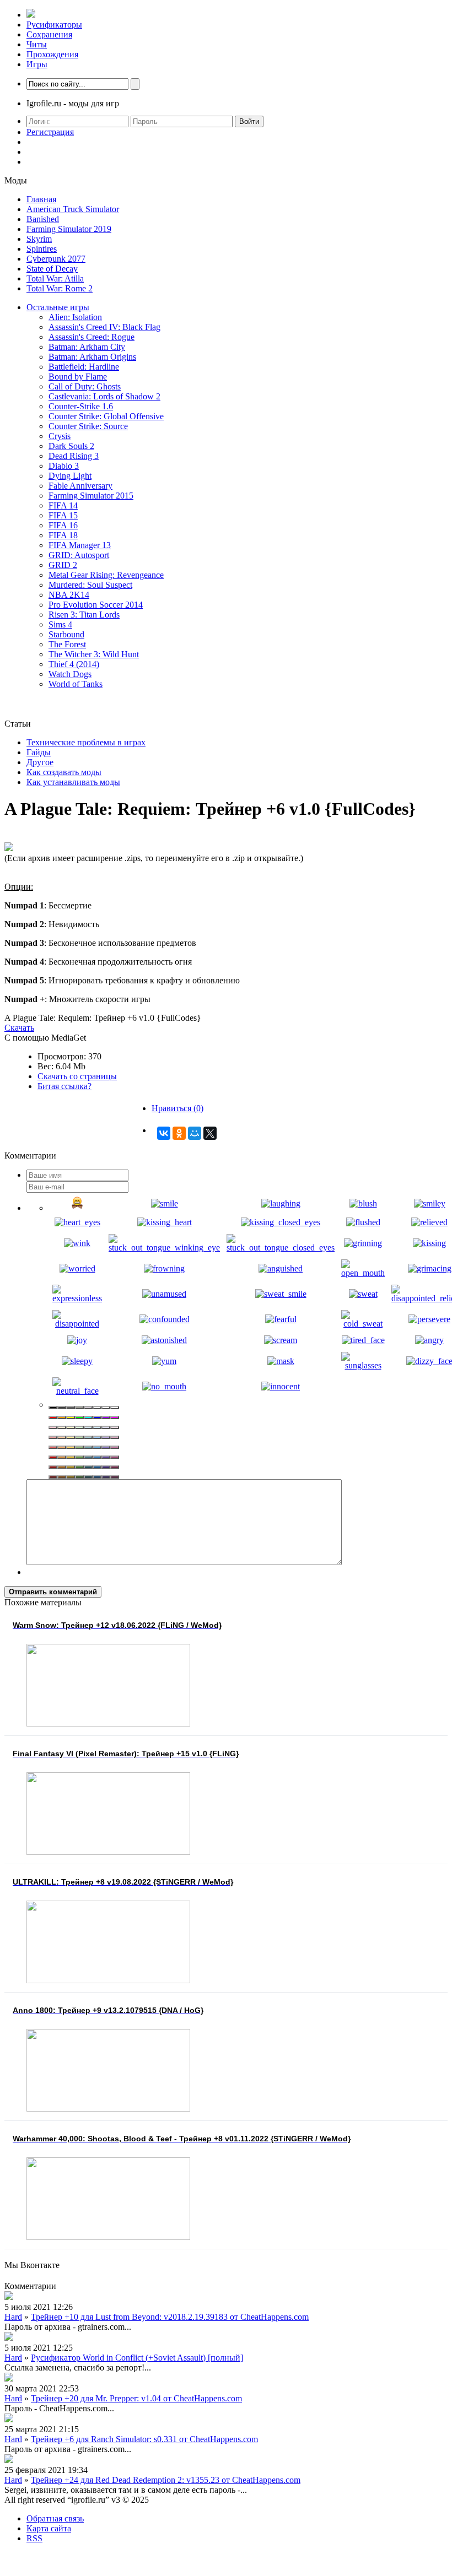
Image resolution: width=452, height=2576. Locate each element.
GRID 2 (63, 565)
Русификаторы (54, 25)
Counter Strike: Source (88, 426)
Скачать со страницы (77, 1076)
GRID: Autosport (79, 555)
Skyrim (39, 239)
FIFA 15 (63, 515)
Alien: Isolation (75, 317)
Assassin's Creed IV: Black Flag (104, 327)
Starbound (66, 634)
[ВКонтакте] (164, 1133)
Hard (13, 2317)
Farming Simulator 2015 (91, 496)
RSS (34, 2538)
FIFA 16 (63, 525)
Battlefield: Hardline (84, 367)
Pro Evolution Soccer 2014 (96, 605)
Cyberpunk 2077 (56, 259)
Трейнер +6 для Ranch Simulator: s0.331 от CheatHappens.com (144, 2439)
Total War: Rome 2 (60, 288)
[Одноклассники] (179, 1133)
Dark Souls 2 (71, 446)
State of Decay (52, 269)
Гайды (39, 752)
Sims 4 (60, 624)
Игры (37, 64)
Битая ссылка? (64, 1086)
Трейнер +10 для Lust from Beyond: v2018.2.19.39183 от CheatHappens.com (170, 2317)
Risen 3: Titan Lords (84, 615)
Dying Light (70, 476)
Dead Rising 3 (74, 456)
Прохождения (52, 54)
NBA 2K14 (69, 595)
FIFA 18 (63, 535)
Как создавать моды (64, 772)
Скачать (19, 1028)
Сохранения (49, 34)
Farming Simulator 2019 (69, 229)
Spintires (42, 249)
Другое (40, 762)
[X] (210, 1133)
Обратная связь (55, 2518)
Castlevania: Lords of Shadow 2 (104, 396)
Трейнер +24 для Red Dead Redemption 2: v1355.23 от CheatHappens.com (166, 2480)
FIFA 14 (63, 505)
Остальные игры (58, 307)
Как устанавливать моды (73, 782)
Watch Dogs (70, 674)
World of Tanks (76, 684)
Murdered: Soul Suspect (90, 585)
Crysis (60, 436)
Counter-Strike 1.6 (81, 406)
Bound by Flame (78, 377)
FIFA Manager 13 (80, 545)
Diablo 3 (64, 466)
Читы (37, 44)
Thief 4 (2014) (74, 664)
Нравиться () (177, 1108)
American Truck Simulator (73, 209)
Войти (249, 121)
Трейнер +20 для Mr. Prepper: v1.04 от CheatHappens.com (136, 2398)
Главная (41, 199)
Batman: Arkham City (87, 347)
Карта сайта (49, 2528)
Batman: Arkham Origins (92, 357)
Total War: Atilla (55, 278)
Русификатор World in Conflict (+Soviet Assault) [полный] (137, 2358)
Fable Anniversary (80, 486)
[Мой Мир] (195, 1133)
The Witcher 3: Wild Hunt (94, 654)
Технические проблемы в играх (86, 742)
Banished (43, 219)
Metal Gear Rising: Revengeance (106, 575)
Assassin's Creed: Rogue (92, 337)
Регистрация (50, 132)
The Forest (67, 644)
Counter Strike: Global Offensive (106, 416)
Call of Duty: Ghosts (85, 386)
